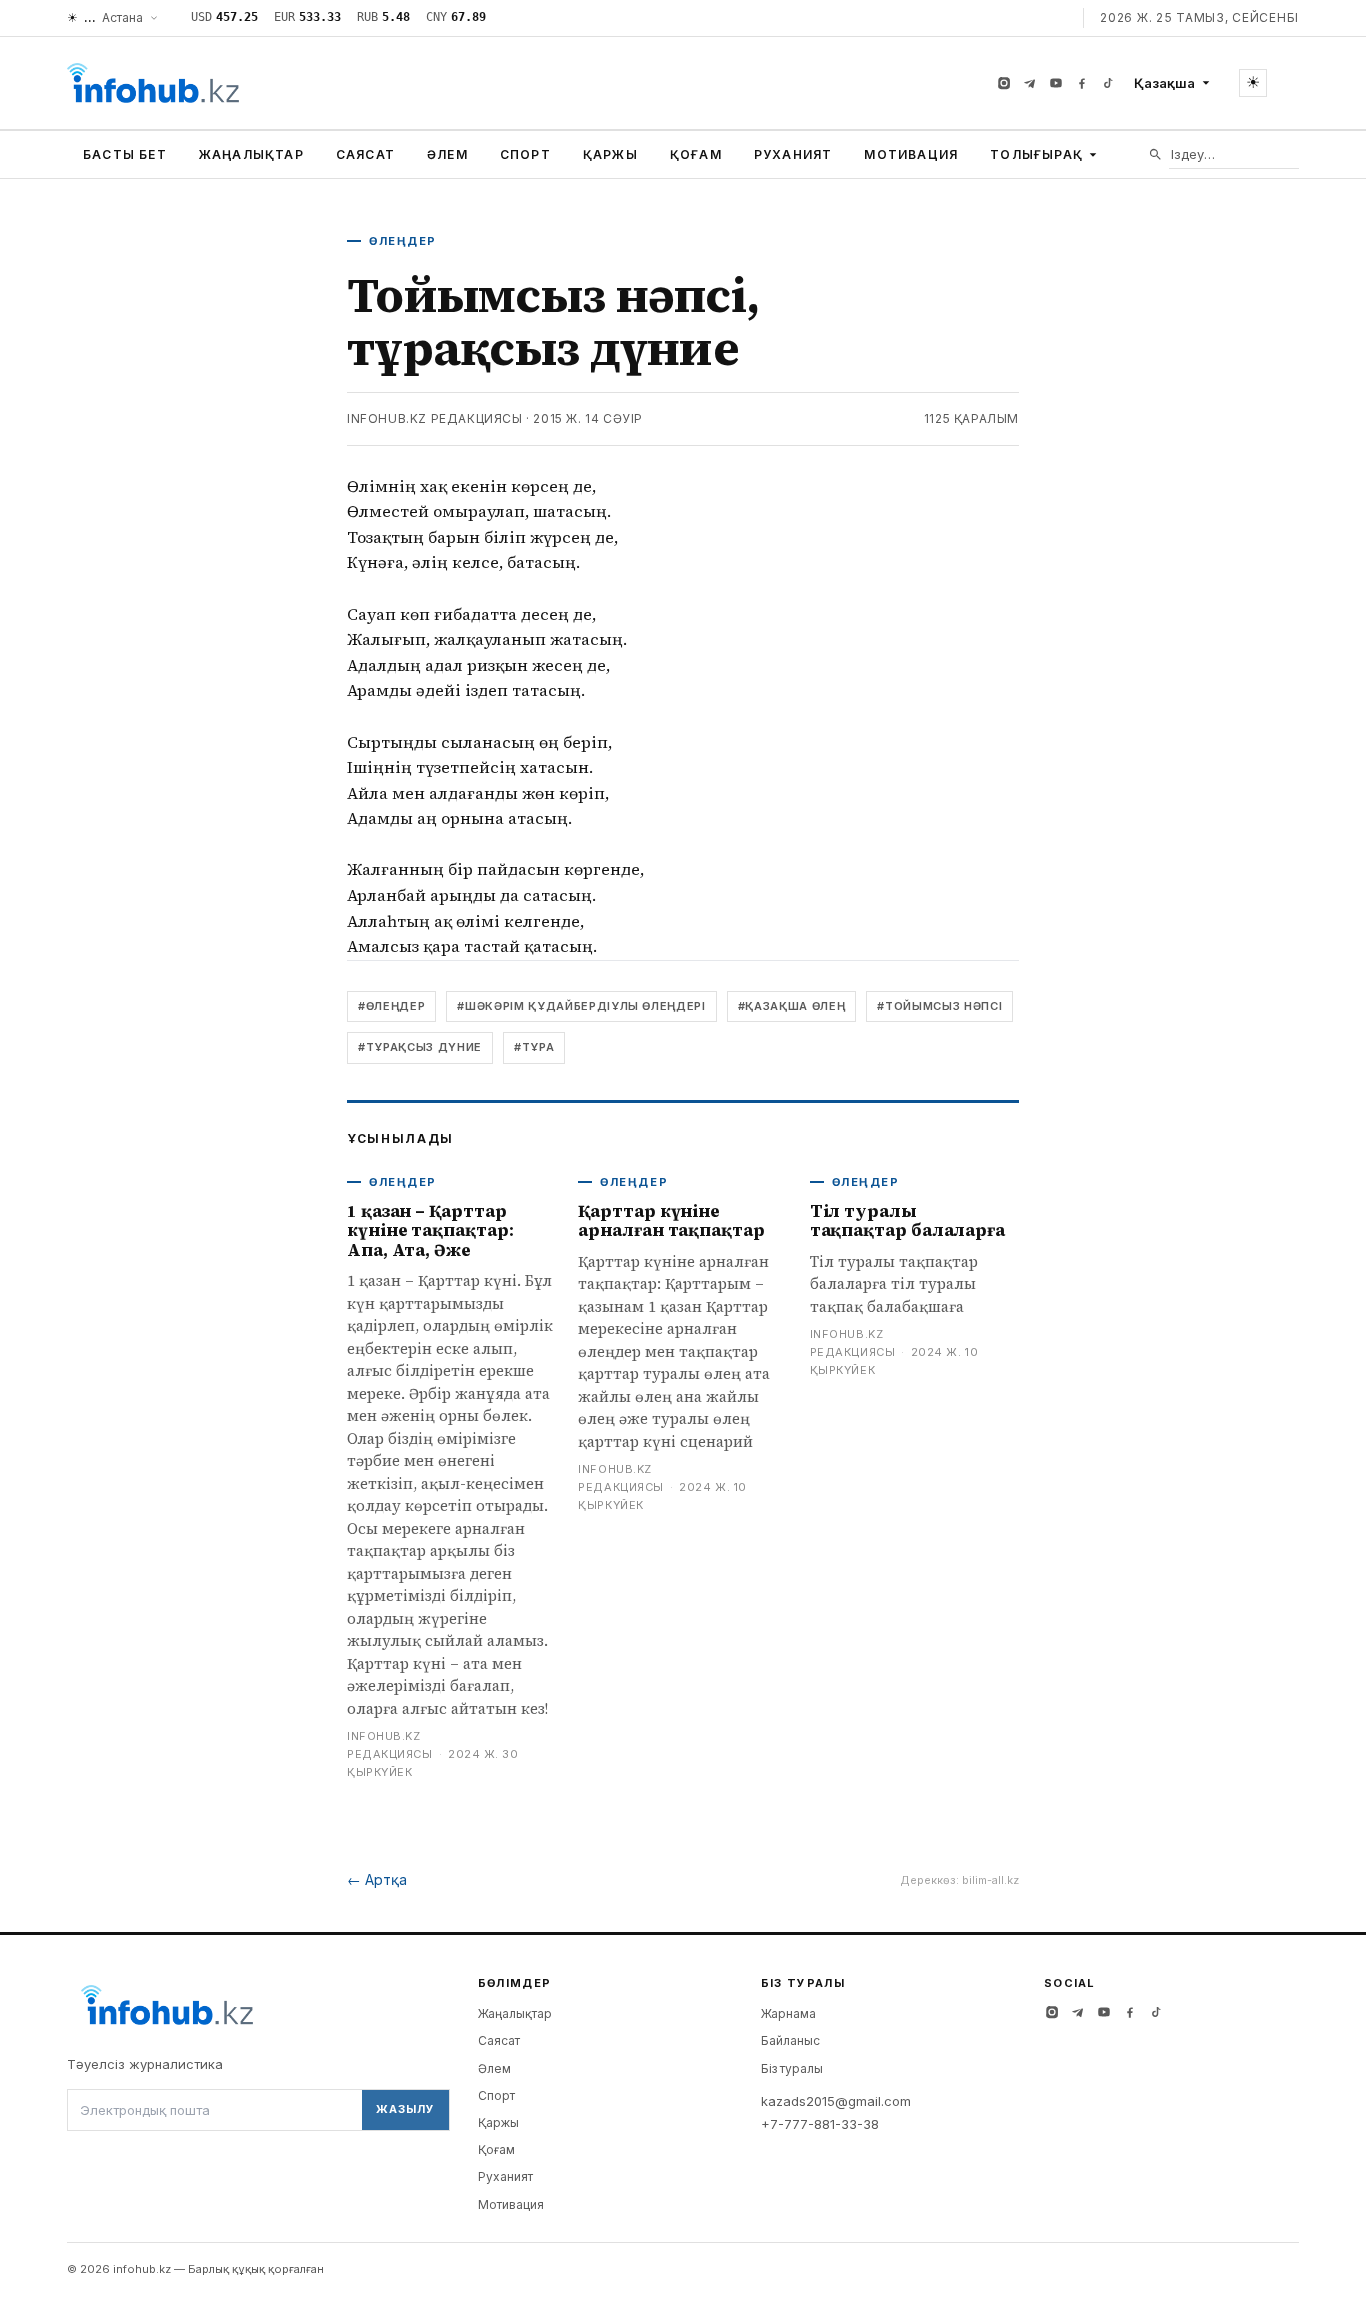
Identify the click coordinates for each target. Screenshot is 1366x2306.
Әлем (447, 154)
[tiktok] (1108, 83)
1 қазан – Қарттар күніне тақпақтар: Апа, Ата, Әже (430, 1230)
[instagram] (1004, 83)
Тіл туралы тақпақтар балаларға (907, 1221)
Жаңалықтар (251, 154)
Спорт (525, 154)
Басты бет (125, 154)
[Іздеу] (1155, 154)
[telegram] (1030, 83)
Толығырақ (1036, 154)
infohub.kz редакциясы (435, 418)
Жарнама (788, 2013)
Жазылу (405, 2109)
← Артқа (377, 1879)
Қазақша (1164, 83)
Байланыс (790, 2040)
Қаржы (610, 154)
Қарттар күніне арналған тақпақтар (671, 1221)
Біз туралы (792, 2068)
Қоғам (696, 154)
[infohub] (153, 83)
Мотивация (911, 154)
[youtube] (1056, 83)
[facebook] (1082, 83)
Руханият (793, 154)
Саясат (365, 154)
